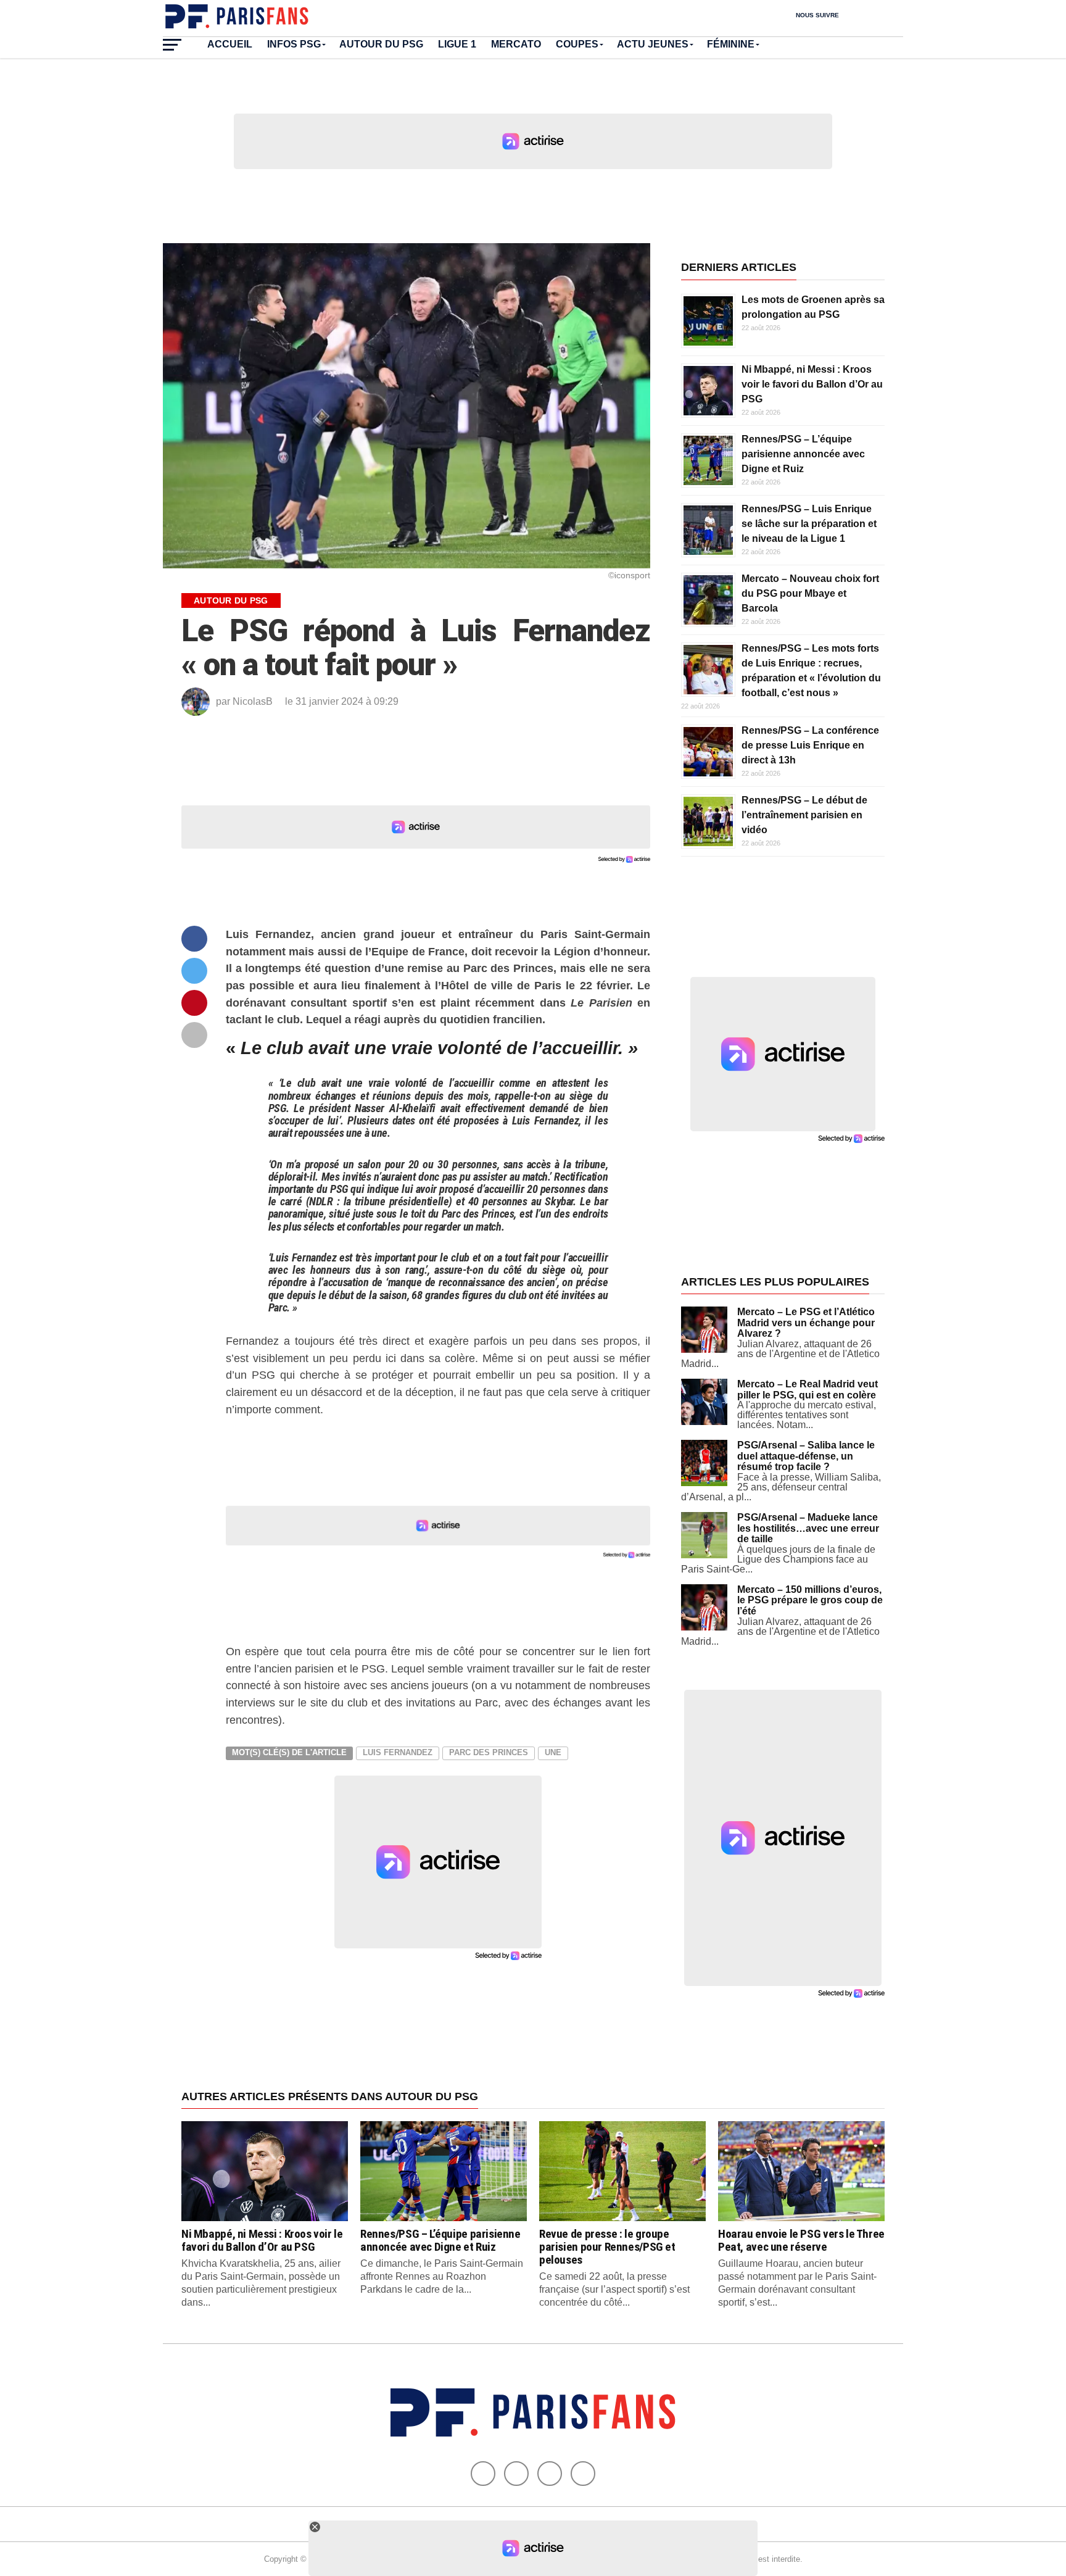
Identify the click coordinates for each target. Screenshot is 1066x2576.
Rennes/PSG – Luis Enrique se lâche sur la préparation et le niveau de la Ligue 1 (809, 524)
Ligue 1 (457, 44)
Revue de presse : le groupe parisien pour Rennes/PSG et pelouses (607, 2247)
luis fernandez (398, 1752)
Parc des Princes (489, 1752)
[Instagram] (583, 2474)
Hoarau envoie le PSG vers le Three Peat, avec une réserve (801, 2240)
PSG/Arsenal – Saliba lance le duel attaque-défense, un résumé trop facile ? (806, 1456)
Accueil (230, 44)
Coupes (577, 44)
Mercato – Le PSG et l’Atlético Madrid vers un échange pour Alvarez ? (806, 1323)
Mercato (516, 44)
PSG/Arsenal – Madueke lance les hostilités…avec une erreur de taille (808, 1528)
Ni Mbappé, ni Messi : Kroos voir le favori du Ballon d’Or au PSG (812, 384)
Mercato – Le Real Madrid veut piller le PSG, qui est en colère (808, 1390)
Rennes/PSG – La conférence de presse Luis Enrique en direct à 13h (810, 745)
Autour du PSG (381, 44)
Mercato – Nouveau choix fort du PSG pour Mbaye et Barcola (810, 593)
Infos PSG (294, 44)
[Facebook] (483, 2474)
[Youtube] (550, 2474)
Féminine (731, 44)
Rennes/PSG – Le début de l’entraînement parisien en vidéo (804, 815)
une (553, 1752)
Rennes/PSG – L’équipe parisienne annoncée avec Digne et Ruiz (803, 454)
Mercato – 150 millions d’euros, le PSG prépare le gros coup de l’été (810, 1600)
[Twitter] (516, 2474)
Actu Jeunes (653, 44)
